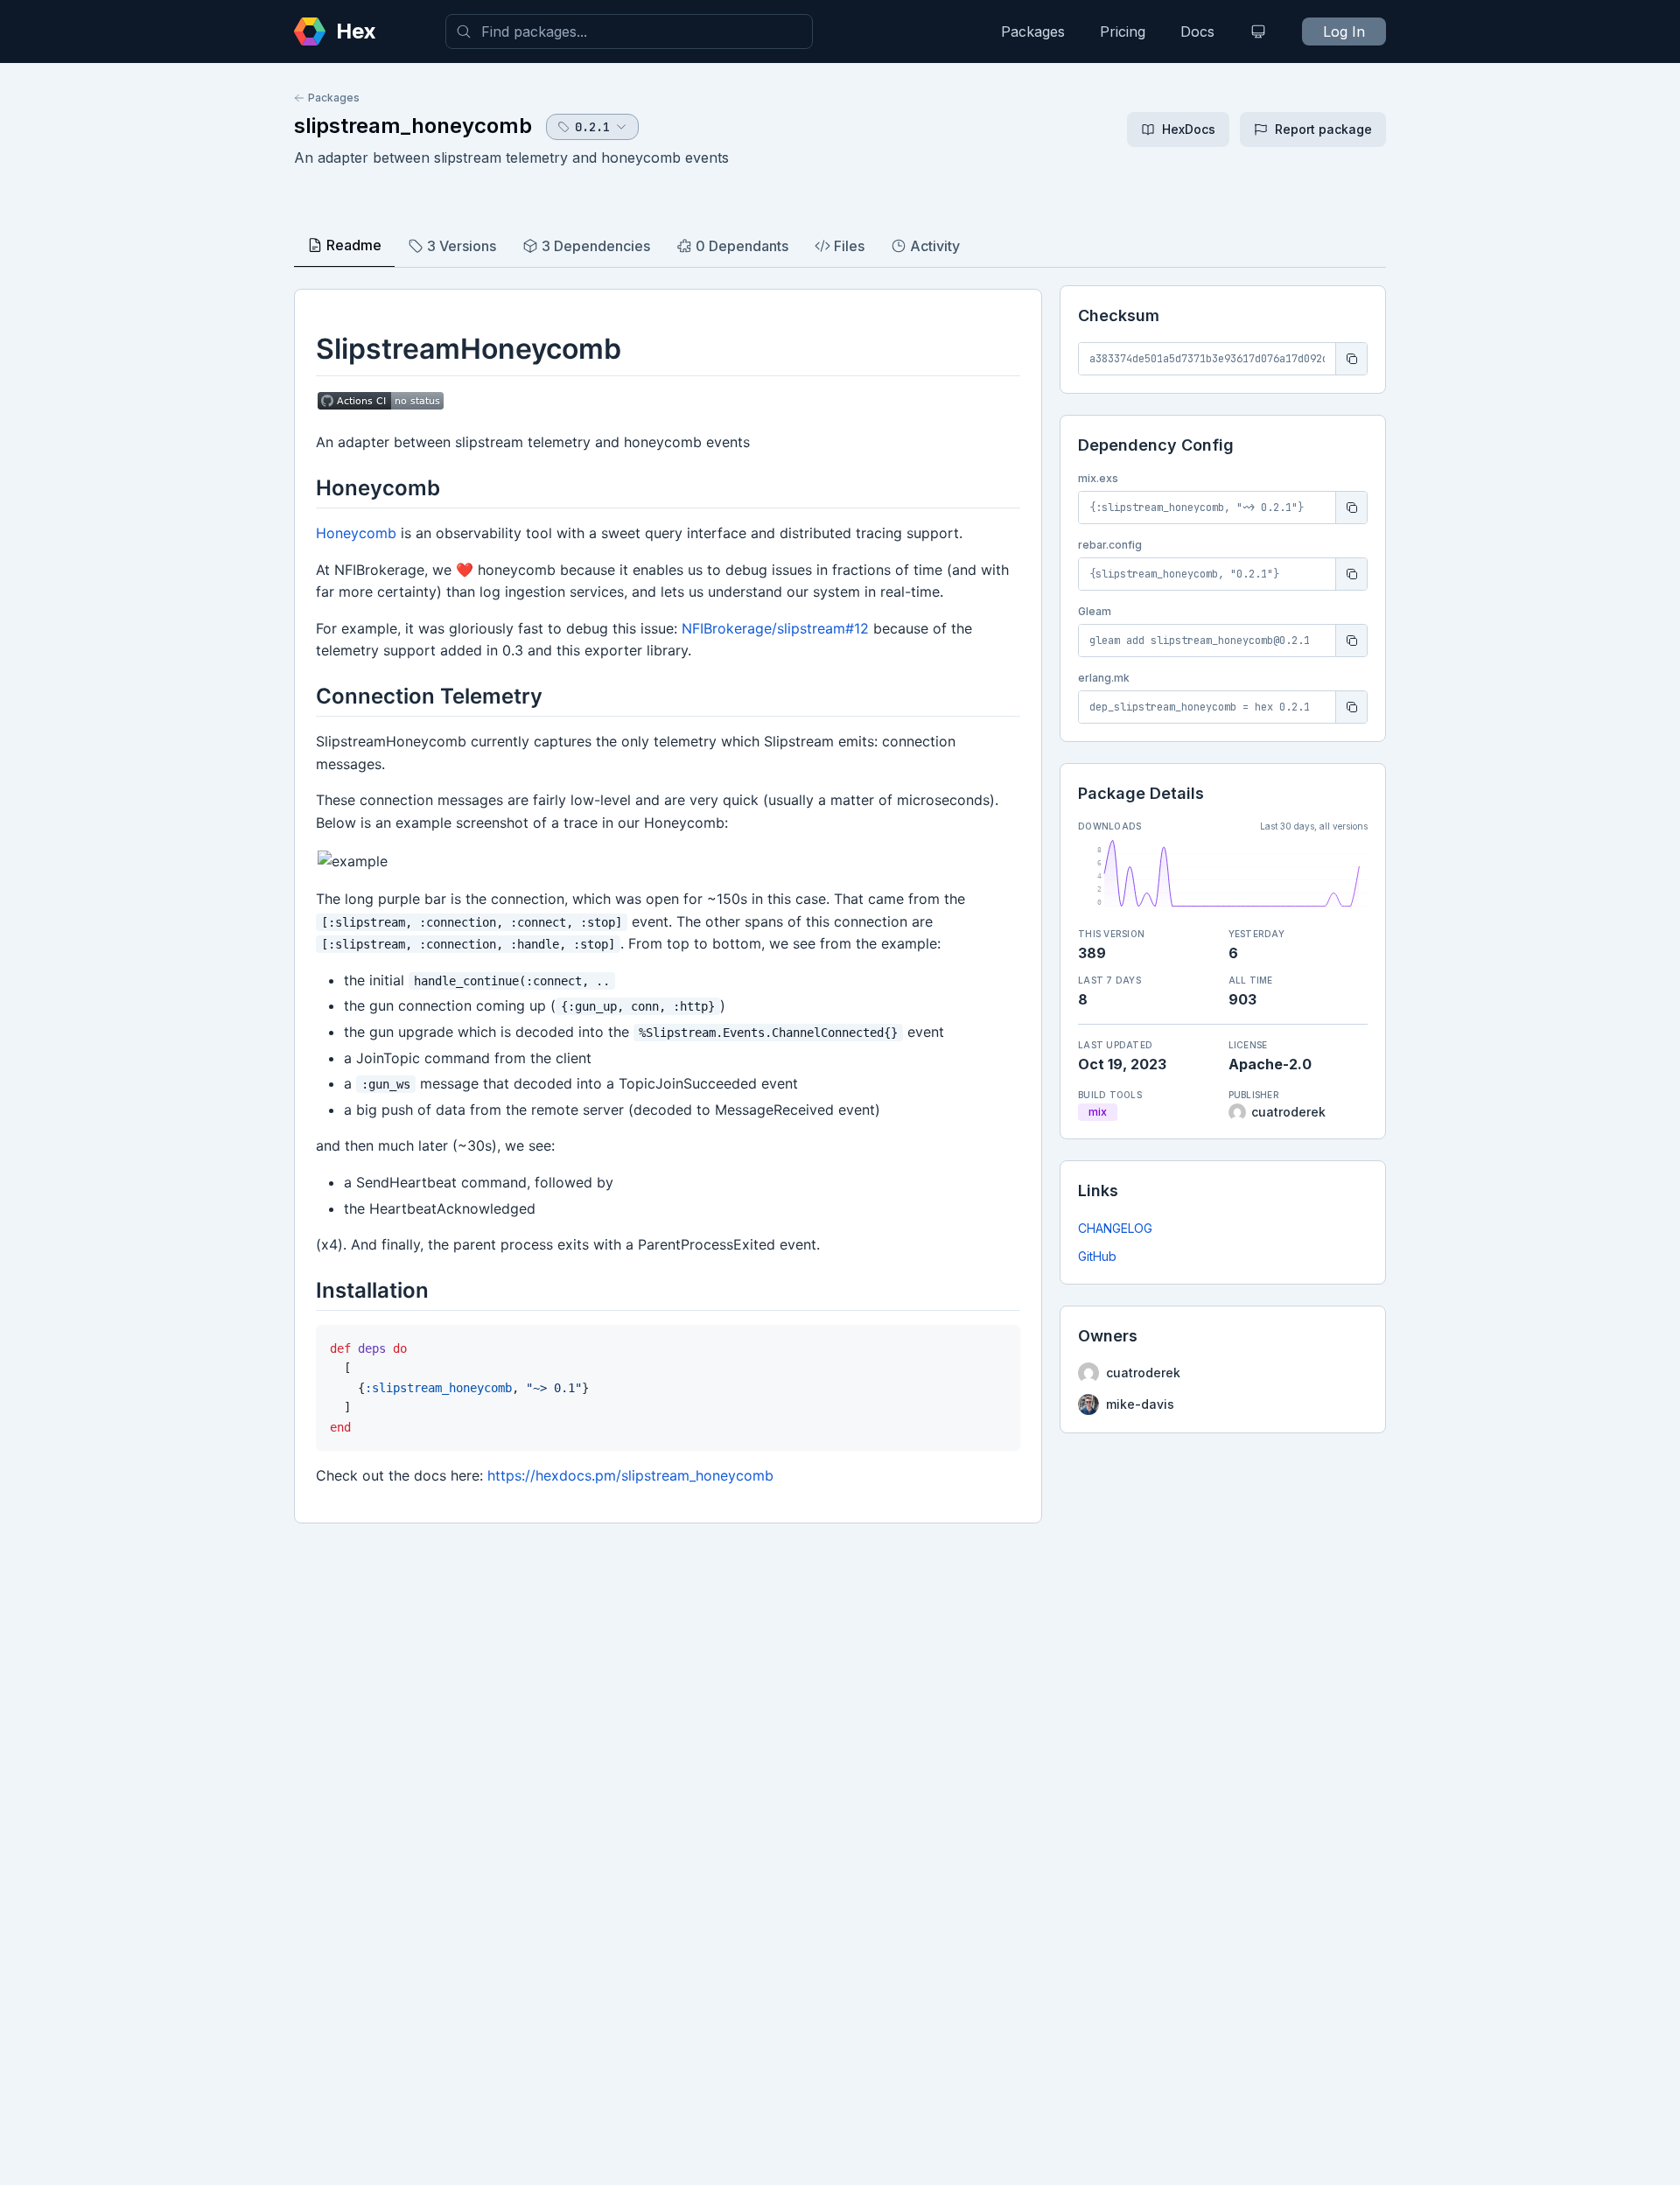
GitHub (1097, 1256)
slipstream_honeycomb (413, 126)
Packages (1033, 32)
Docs (1197, 32)
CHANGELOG (1115, 1228)
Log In (1344, 32)
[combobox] (629, 32)
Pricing (1123, 32)
